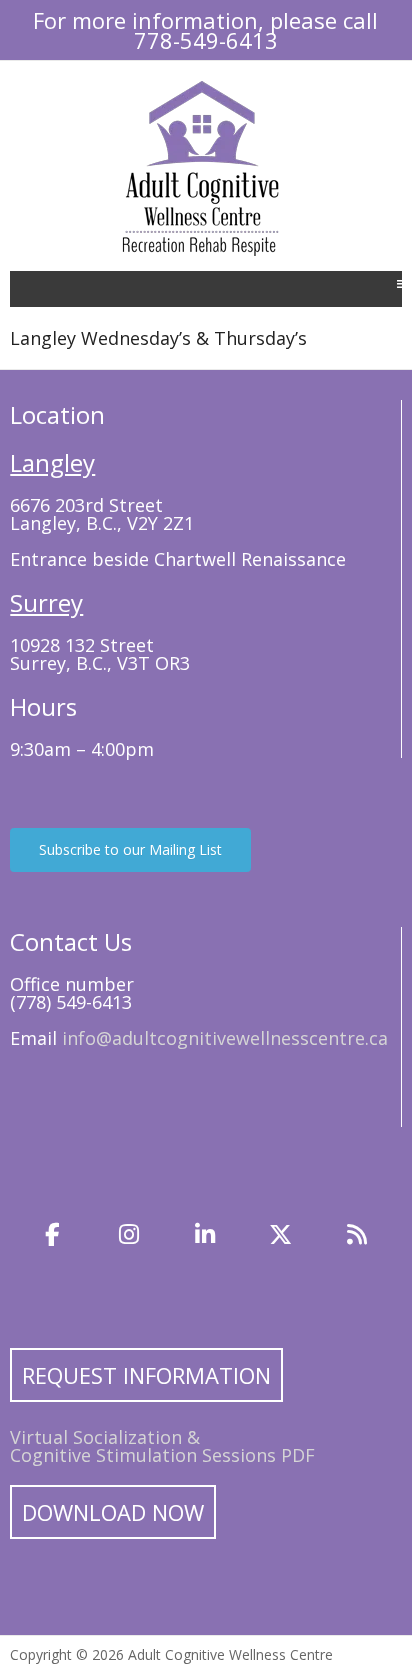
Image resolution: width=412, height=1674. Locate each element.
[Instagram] (129, 1235)
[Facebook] (53, 1235)
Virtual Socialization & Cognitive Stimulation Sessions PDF (162, 1446)
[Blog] (357, 1235)
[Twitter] (281, 1235)
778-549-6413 (206, 40)
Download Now (113, 1512)
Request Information (146, 1375)
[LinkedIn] (205, 1235)
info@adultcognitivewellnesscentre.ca (225, 1038)
